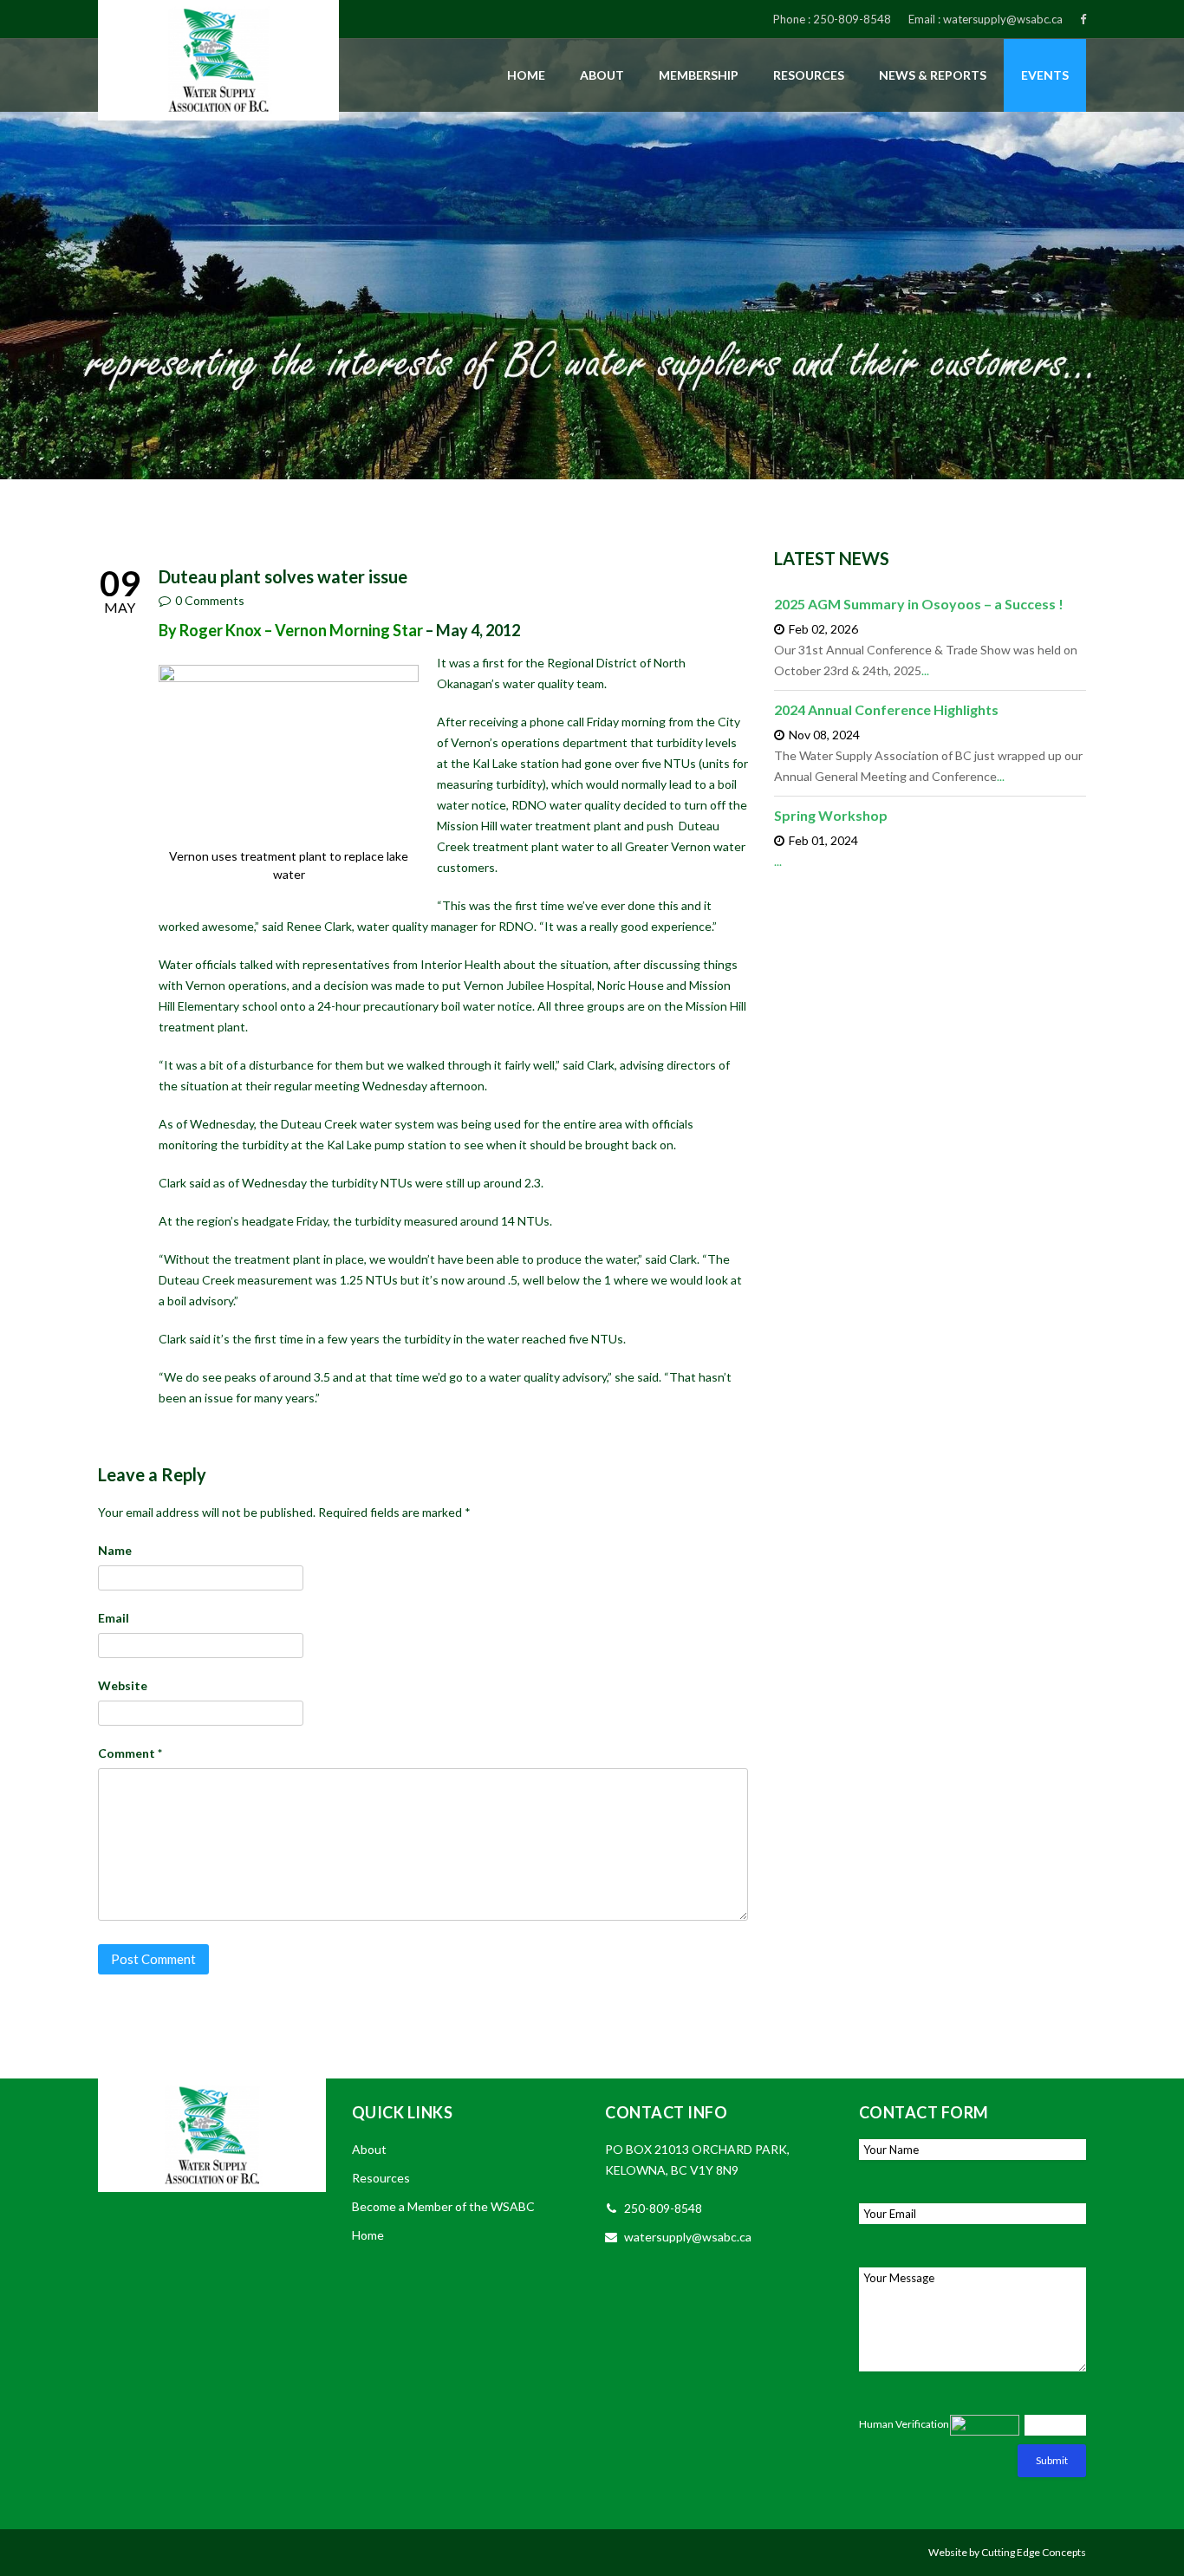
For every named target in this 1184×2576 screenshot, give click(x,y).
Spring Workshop (831, 815)
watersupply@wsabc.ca (1003, 19)
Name (115, 1550)
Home (526, 75)
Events (1045, 75)
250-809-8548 (852, 19)
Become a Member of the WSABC (443, 2206)
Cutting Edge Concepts (1034, 2552)
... (925, 670)
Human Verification (904, 2424)
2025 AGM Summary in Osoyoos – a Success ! (919, 604)
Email (114, 1618)
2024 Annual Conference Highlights (886, 709)
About (602, 75)
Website (123, 1685)
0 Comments (210, 600)
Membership (699, 75)
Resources (809, 75)
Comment (130, 1753)
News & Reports (933, 75)
